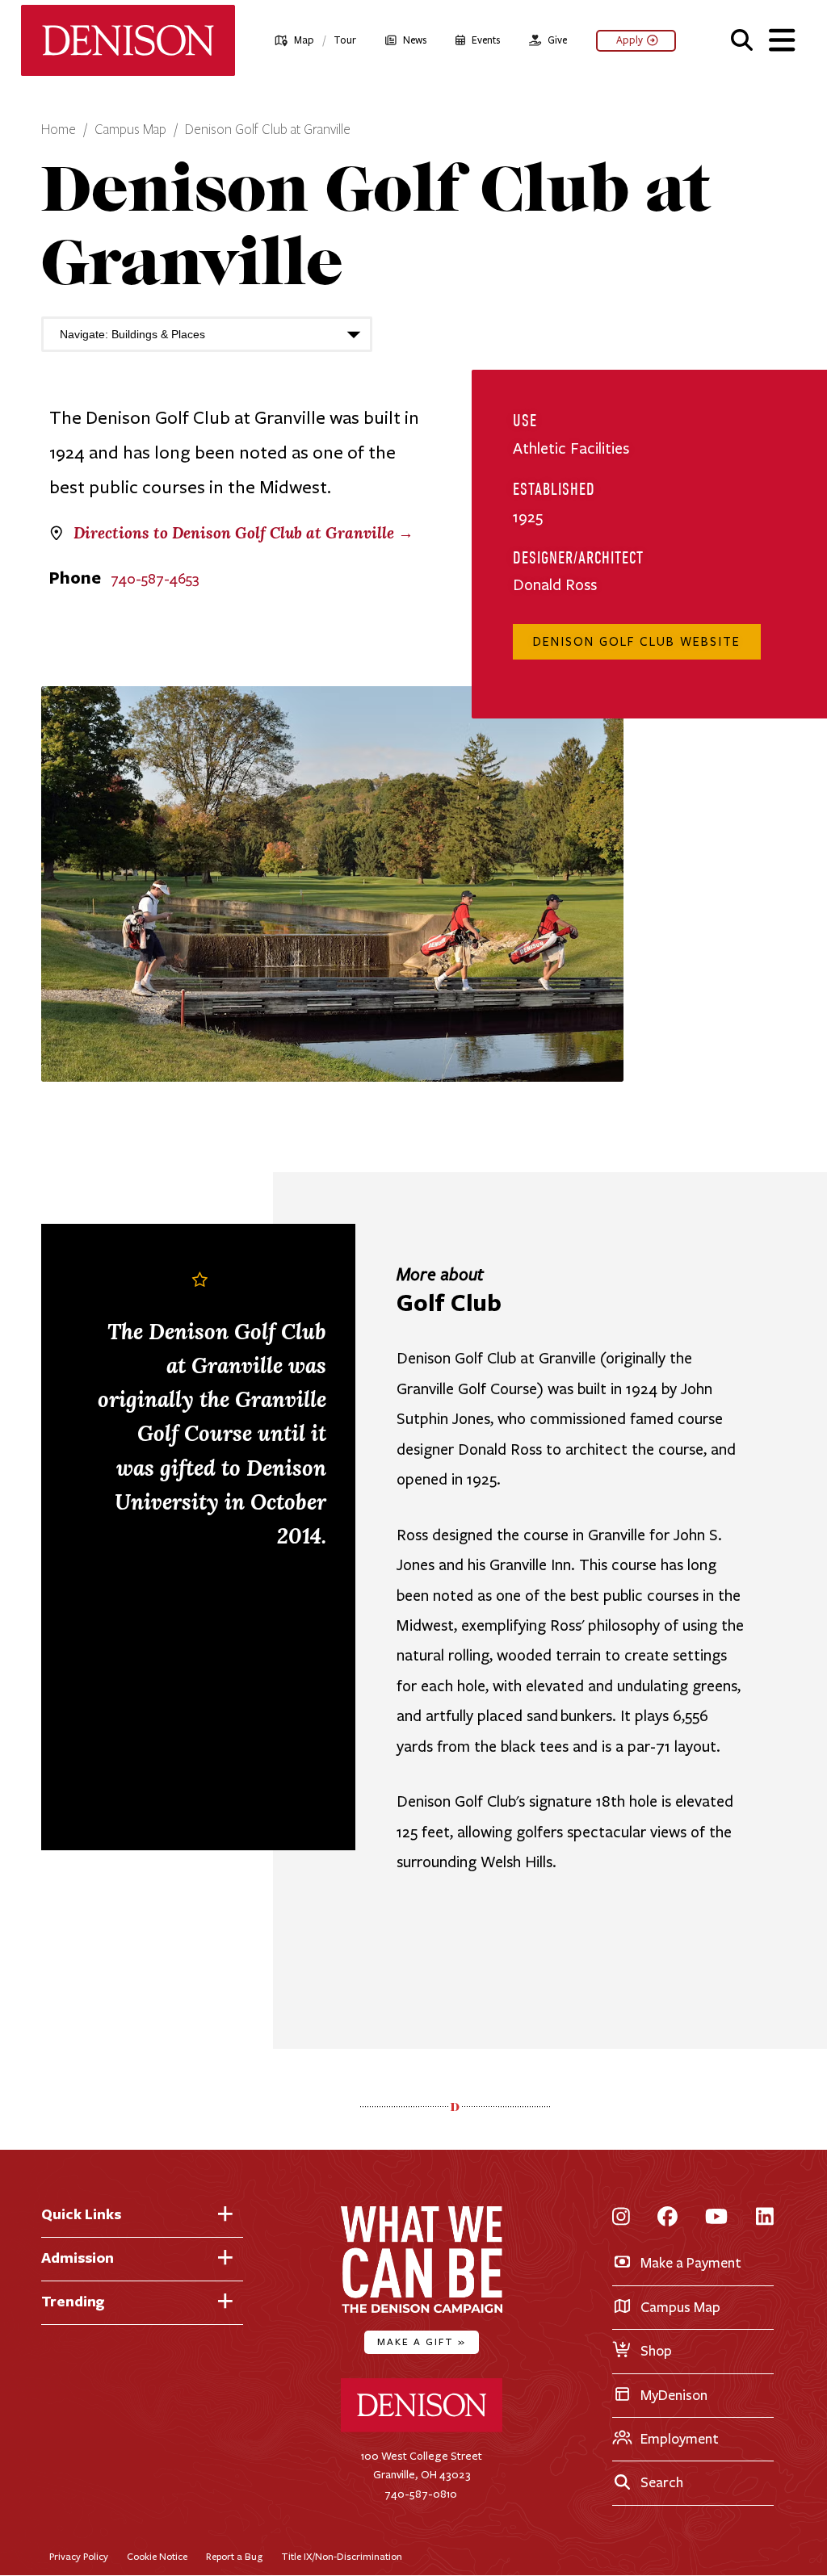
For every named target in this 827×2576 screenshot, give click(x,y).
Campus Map (130, 130)
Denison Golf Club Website (637, 642)
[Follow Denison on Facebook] (667, 2218)
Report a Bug (234, 2556)
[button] (742, 38)
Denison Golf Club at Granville (268, 130)
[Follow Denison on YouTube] (716, 2218)
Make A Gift (422, 2341)
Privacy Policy (79, 2556)
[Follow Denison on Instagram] (621, 2218)
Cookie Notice (157, 2556)
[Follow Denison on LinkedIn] (765, 2218)
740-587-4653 (155, 579)
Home (59, 130)
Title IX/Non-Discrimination (342, 2556)
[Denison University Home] (422, 2429)
